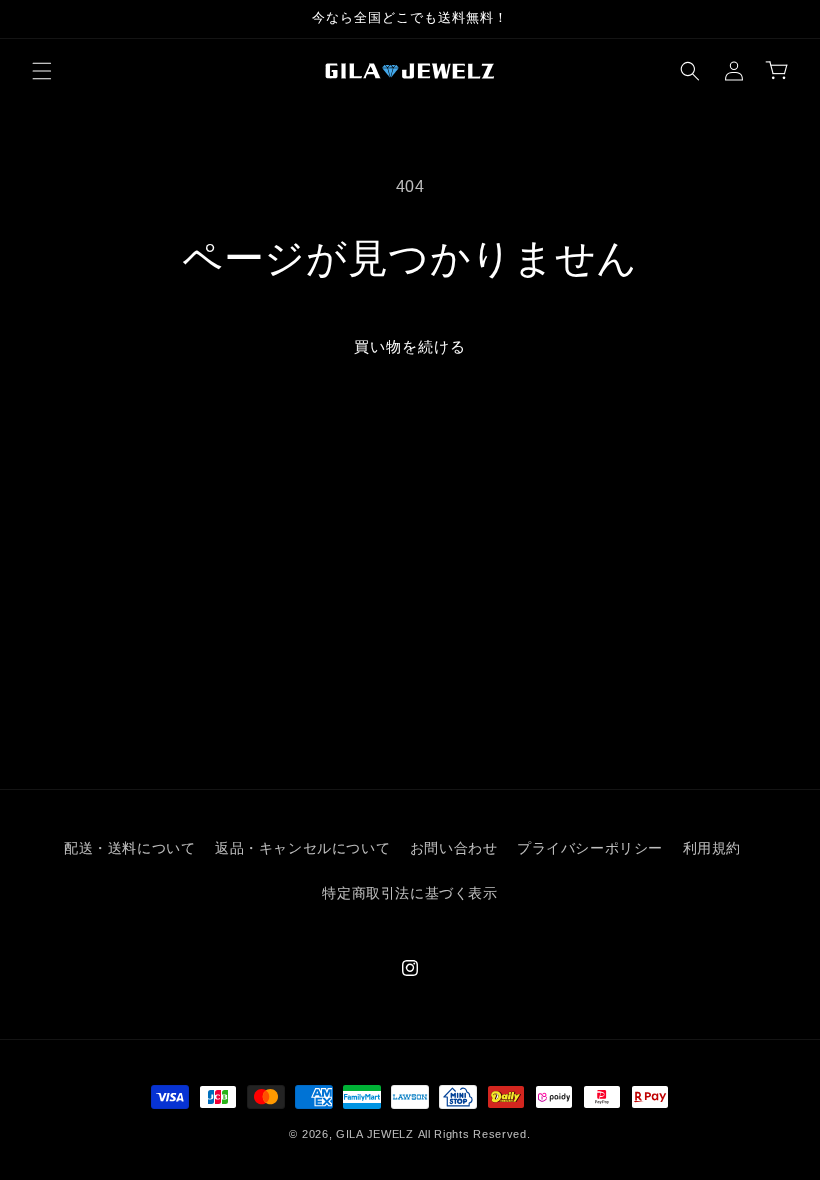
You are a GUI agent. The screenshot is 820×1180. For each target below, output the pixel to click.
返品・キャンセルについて (302, 848)
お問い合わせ (454, 848)
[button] (42, 71)
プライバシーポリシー (590, 848)
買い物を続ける (410, 346)
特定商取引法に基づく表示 (409, 893)
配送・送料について (129, 848)
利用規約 (712, 848)
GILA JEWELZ (375, 1134)
